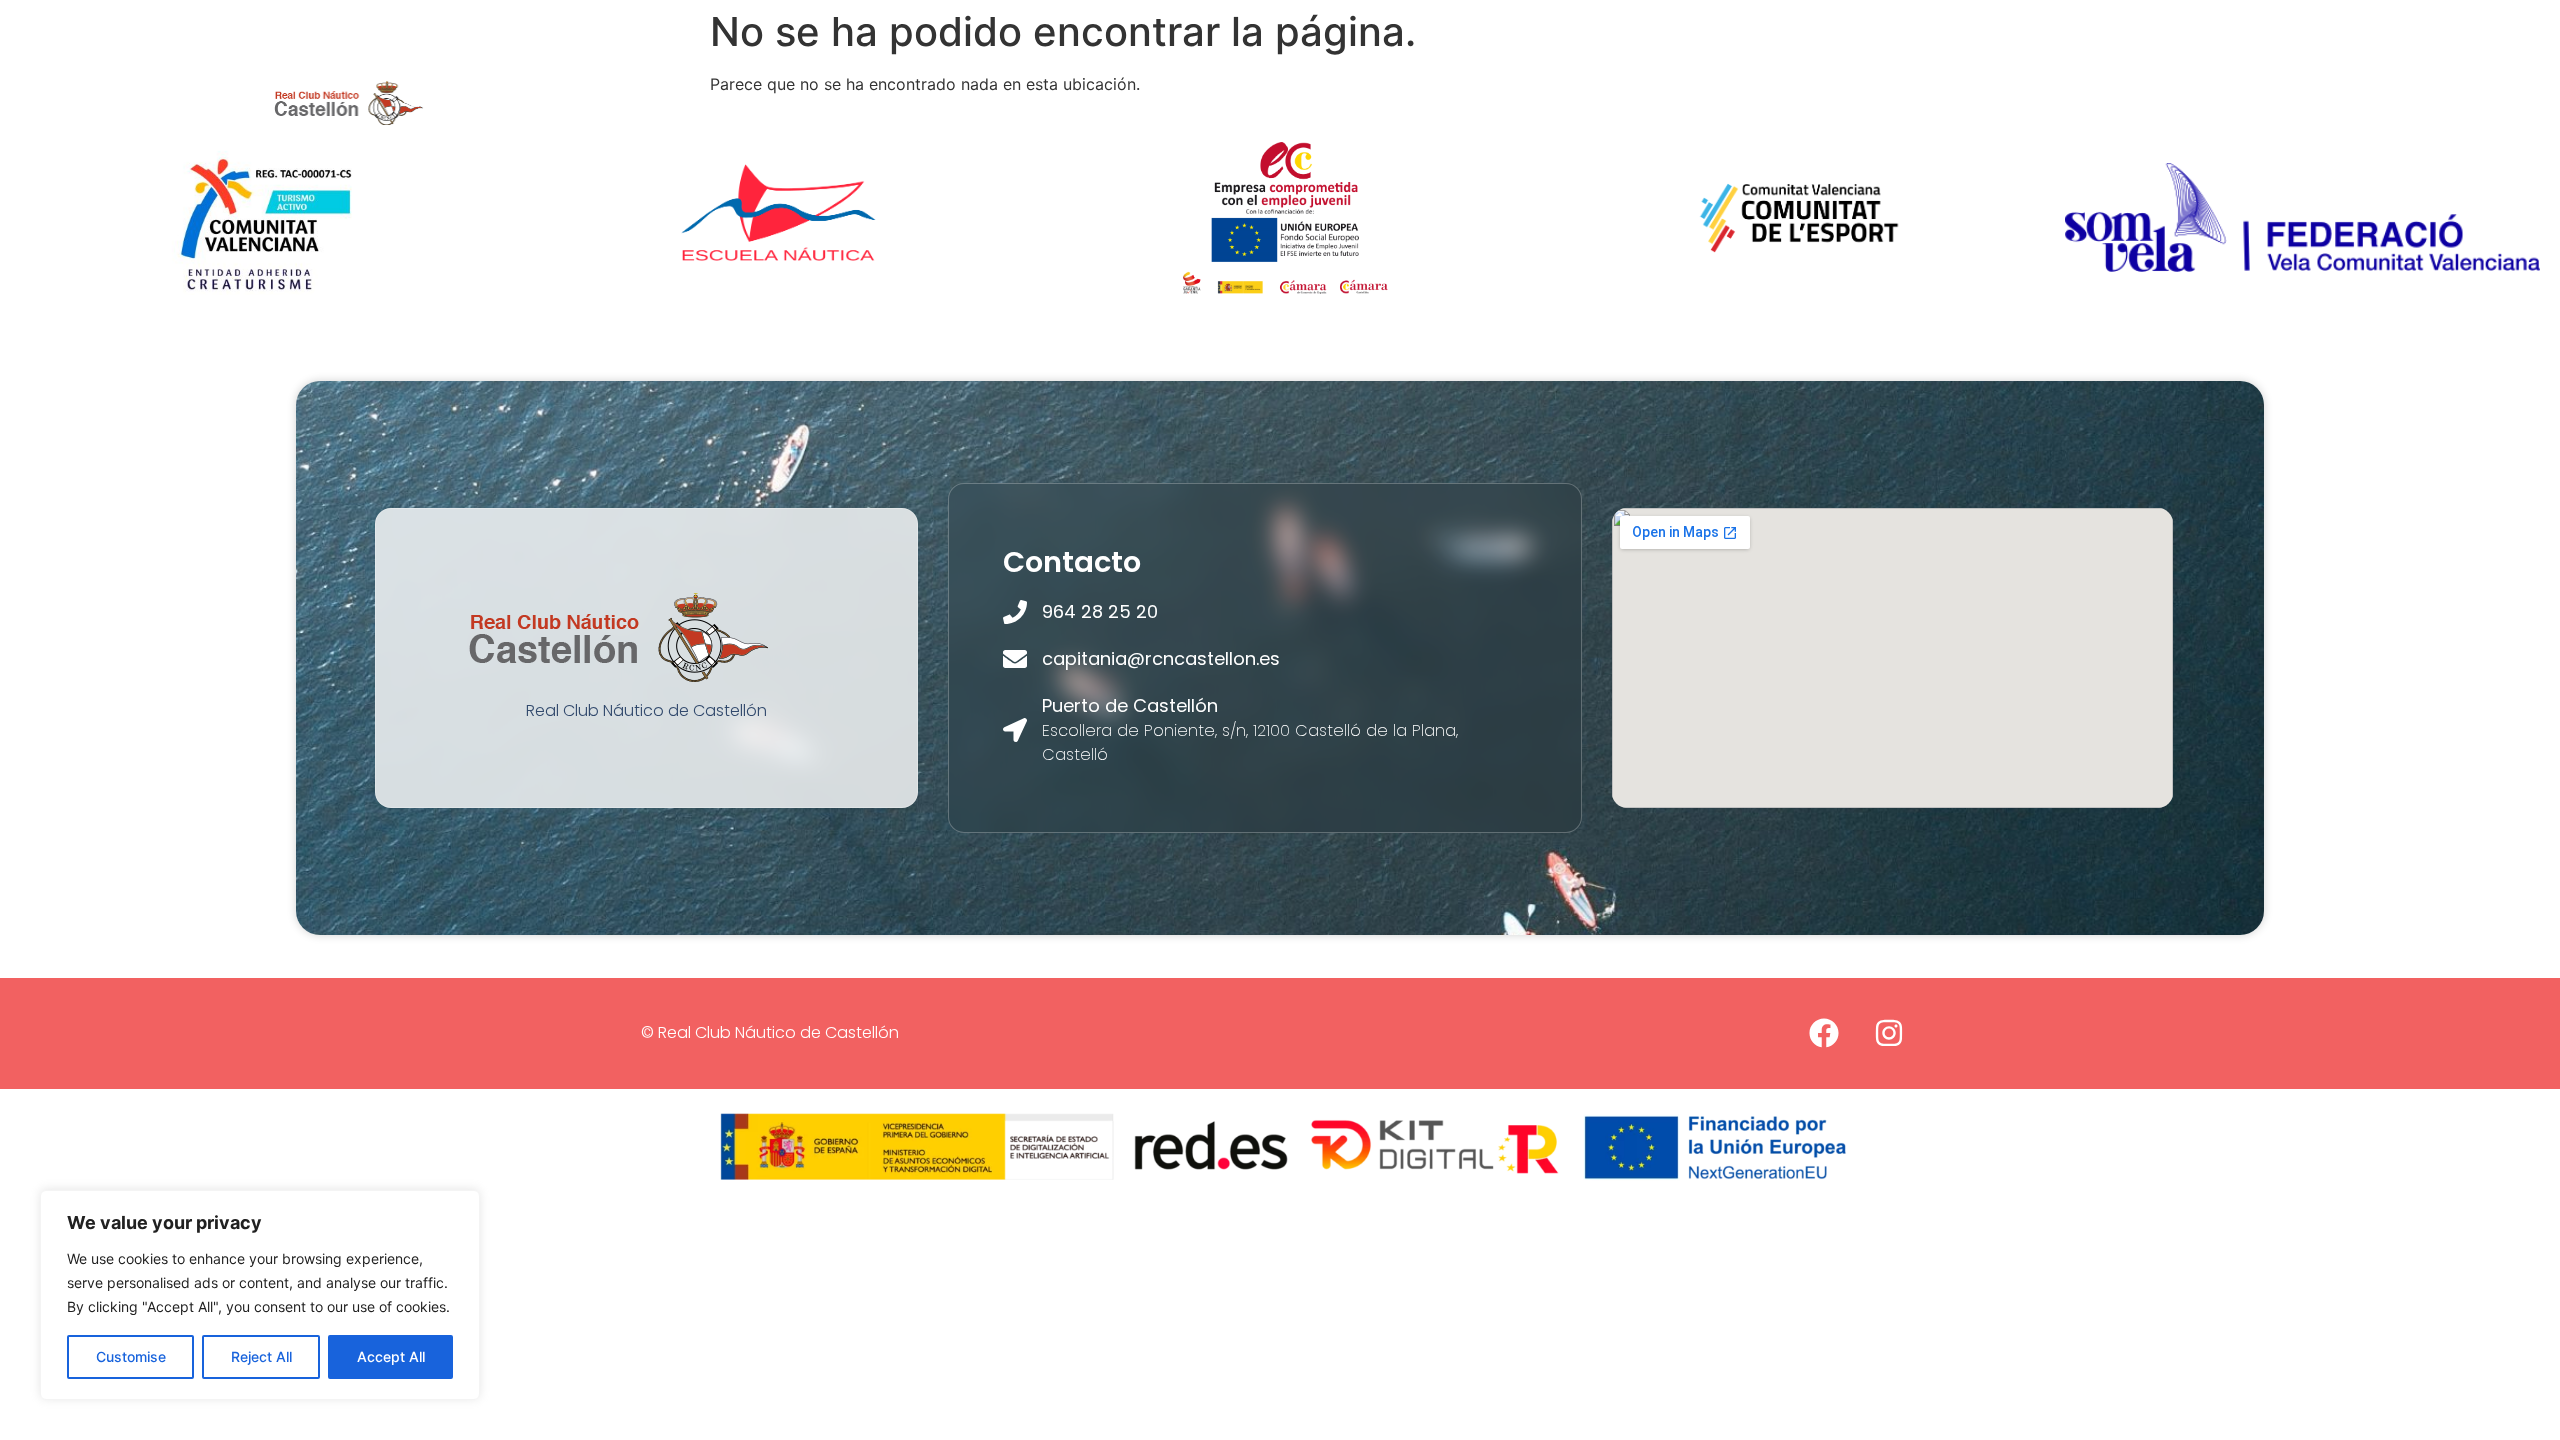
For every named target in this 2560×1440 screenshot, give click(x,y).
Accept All (391, 1356)
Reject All (261, 1356)
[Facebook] (1824, 1033)
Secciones (1020, 102)
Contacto (2012, 102)
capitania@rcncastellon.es (1161, 658)
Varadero (1653, 102)
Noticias (1766, 102)
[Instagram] (1889, 1033)
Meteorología (1517, 102)
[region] (260, 1295)
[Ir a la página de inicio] (349, 102)
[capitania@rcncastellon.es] (1015, 659)
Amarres (1385, 102)
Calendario (1886, 102)
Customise (131, 1356)
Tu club (887, 102)
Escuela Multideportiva (1216, 102)
